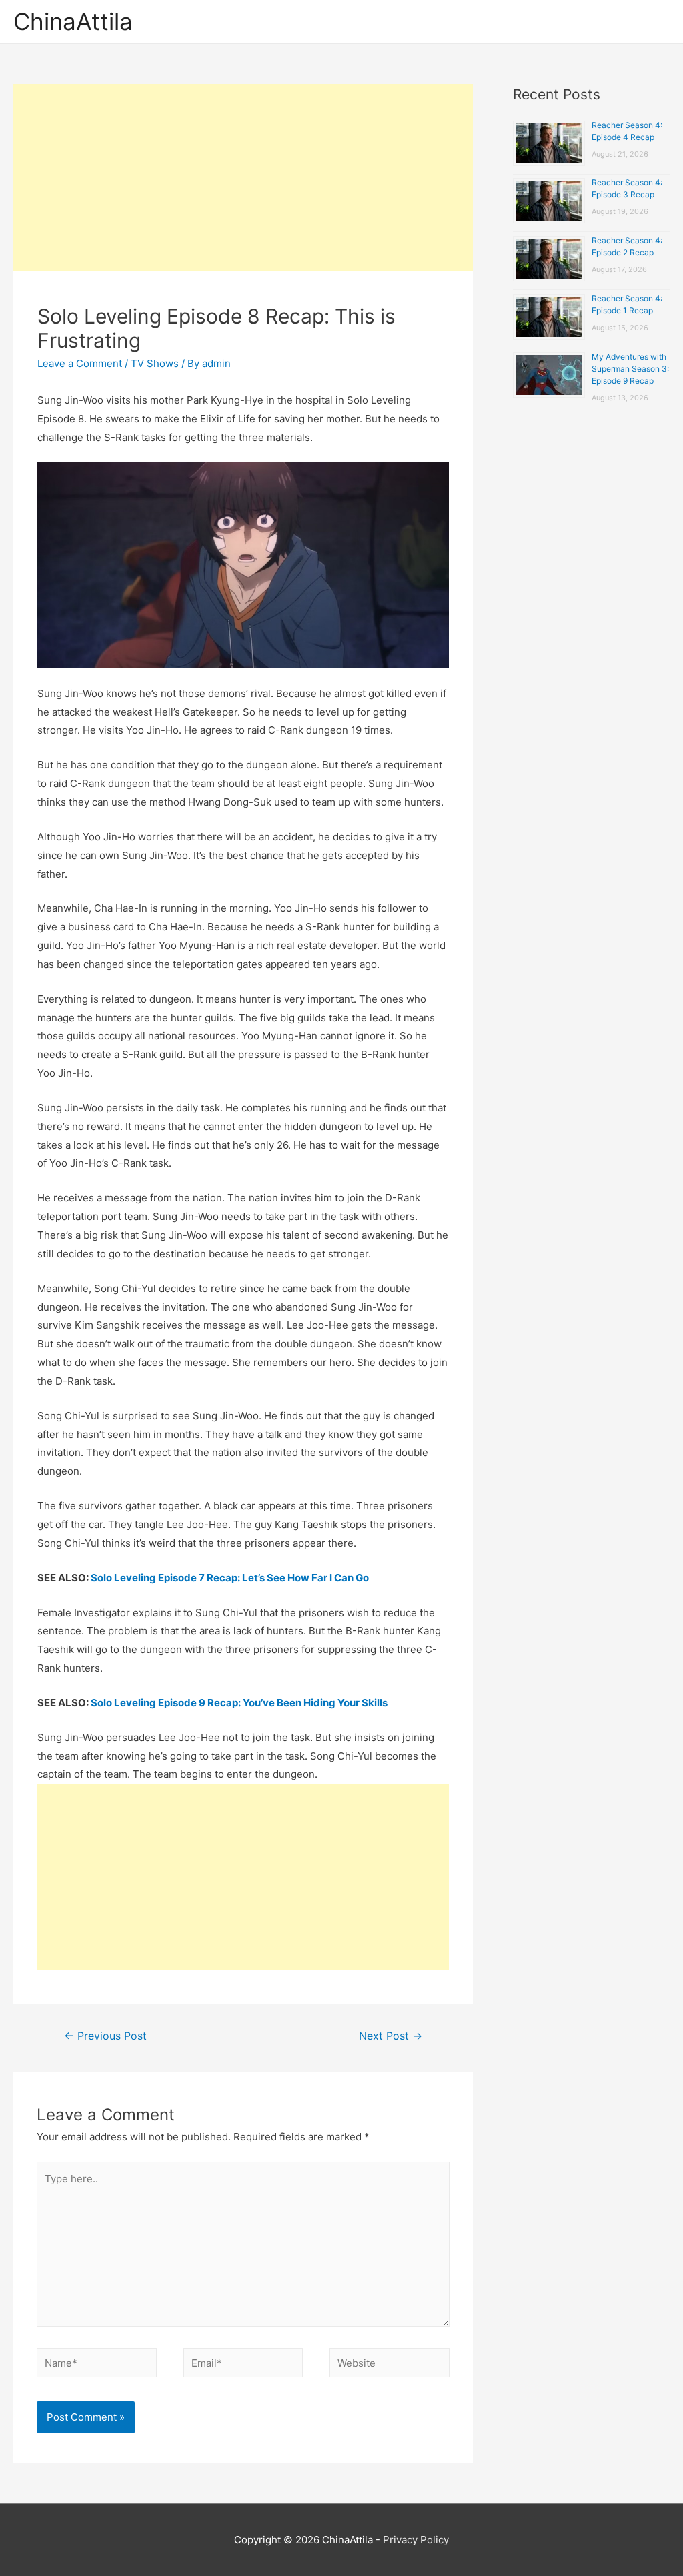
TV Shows (155, 363)
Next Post (391, 2036)
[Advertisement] (243, 177)
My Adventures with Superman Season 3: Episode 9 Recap (630, 369)
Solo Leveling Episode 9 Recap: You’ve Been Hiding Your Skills (239, 1703)
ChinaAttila (73, 21)
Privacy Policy (416, 2540)
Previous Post (105, 2036)
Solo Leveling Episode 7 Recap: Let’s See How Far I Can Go (230, 1578)
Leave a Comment (80, 363)
